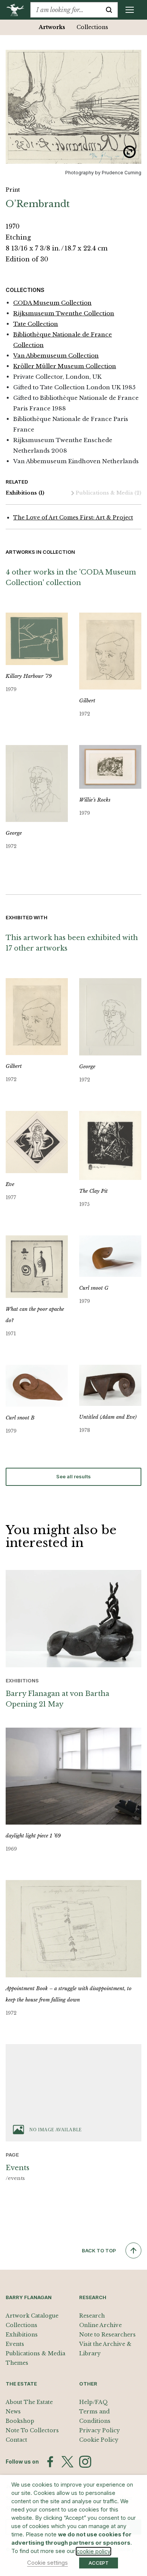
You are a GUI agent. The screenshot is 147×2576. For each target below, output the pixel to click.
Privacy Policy (100, 2430)
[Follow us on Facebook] (50, 2462)
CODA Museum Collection (52, 303)
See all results (73, 1476)
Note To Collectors (32, 2430)
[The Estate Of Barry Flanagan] (18, 10)
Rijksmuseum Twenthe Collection (64, 313)
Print (13, 190)
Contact (16, 2440)
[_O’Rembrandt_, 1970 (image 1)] (73, 107)
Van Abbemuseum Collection (56, 356)
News (13, 2412)
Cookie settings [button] (47, 2563)
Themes (17, 2363)
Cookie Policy (99, 2440)
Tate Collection (36, 324)
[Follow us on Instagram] (85, 2462)
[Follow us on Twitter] (67, 2462)
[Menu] (130, 10)
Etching (18, 237)
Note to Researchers (107, 2335)
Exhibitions (25, 493)
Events (15, 2344)
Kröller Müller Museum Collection (65, 366)
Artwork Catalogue (32, 2316)
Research (92, 2316)
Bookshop (20, 2421)
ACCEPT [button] (99, 2563)
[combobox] (65, 10)
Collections (92, 27)
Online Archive (100, 2325)
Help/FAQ (93, 2402)
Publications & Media (109, 493)
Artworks (52, 27)
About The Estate (29, 2402)
